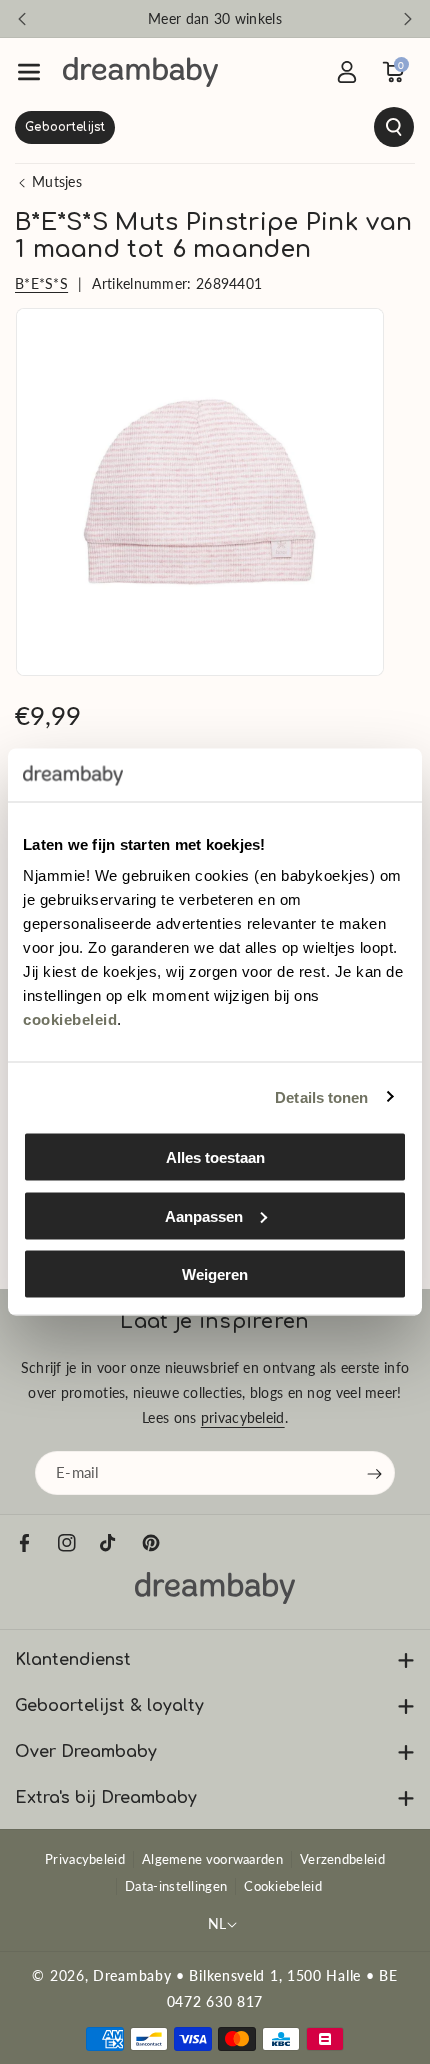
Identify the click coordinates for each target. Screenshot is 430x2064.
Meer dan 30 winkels (215, 18)
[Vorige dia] (22, 19)
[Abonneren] (375, 1473)
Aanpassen (204, 1215)
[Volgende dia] (408, 19)
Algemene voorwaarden (212, 1859)
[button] (29, 72)
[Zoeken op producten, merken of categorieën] (215, 127)
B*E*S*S (41, 283)
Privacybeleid (85, 1859)
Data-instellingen (176, 1886)
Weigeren (215, 1274)
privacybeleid (243, 1417)
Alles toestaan (215, 1157)
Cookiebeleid (283, 1886)
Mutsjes (57, 181)
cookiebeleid (70, 1019)
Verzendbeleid (342, 1859)
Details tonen (321, 1096)
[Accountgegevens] (347, 72)
